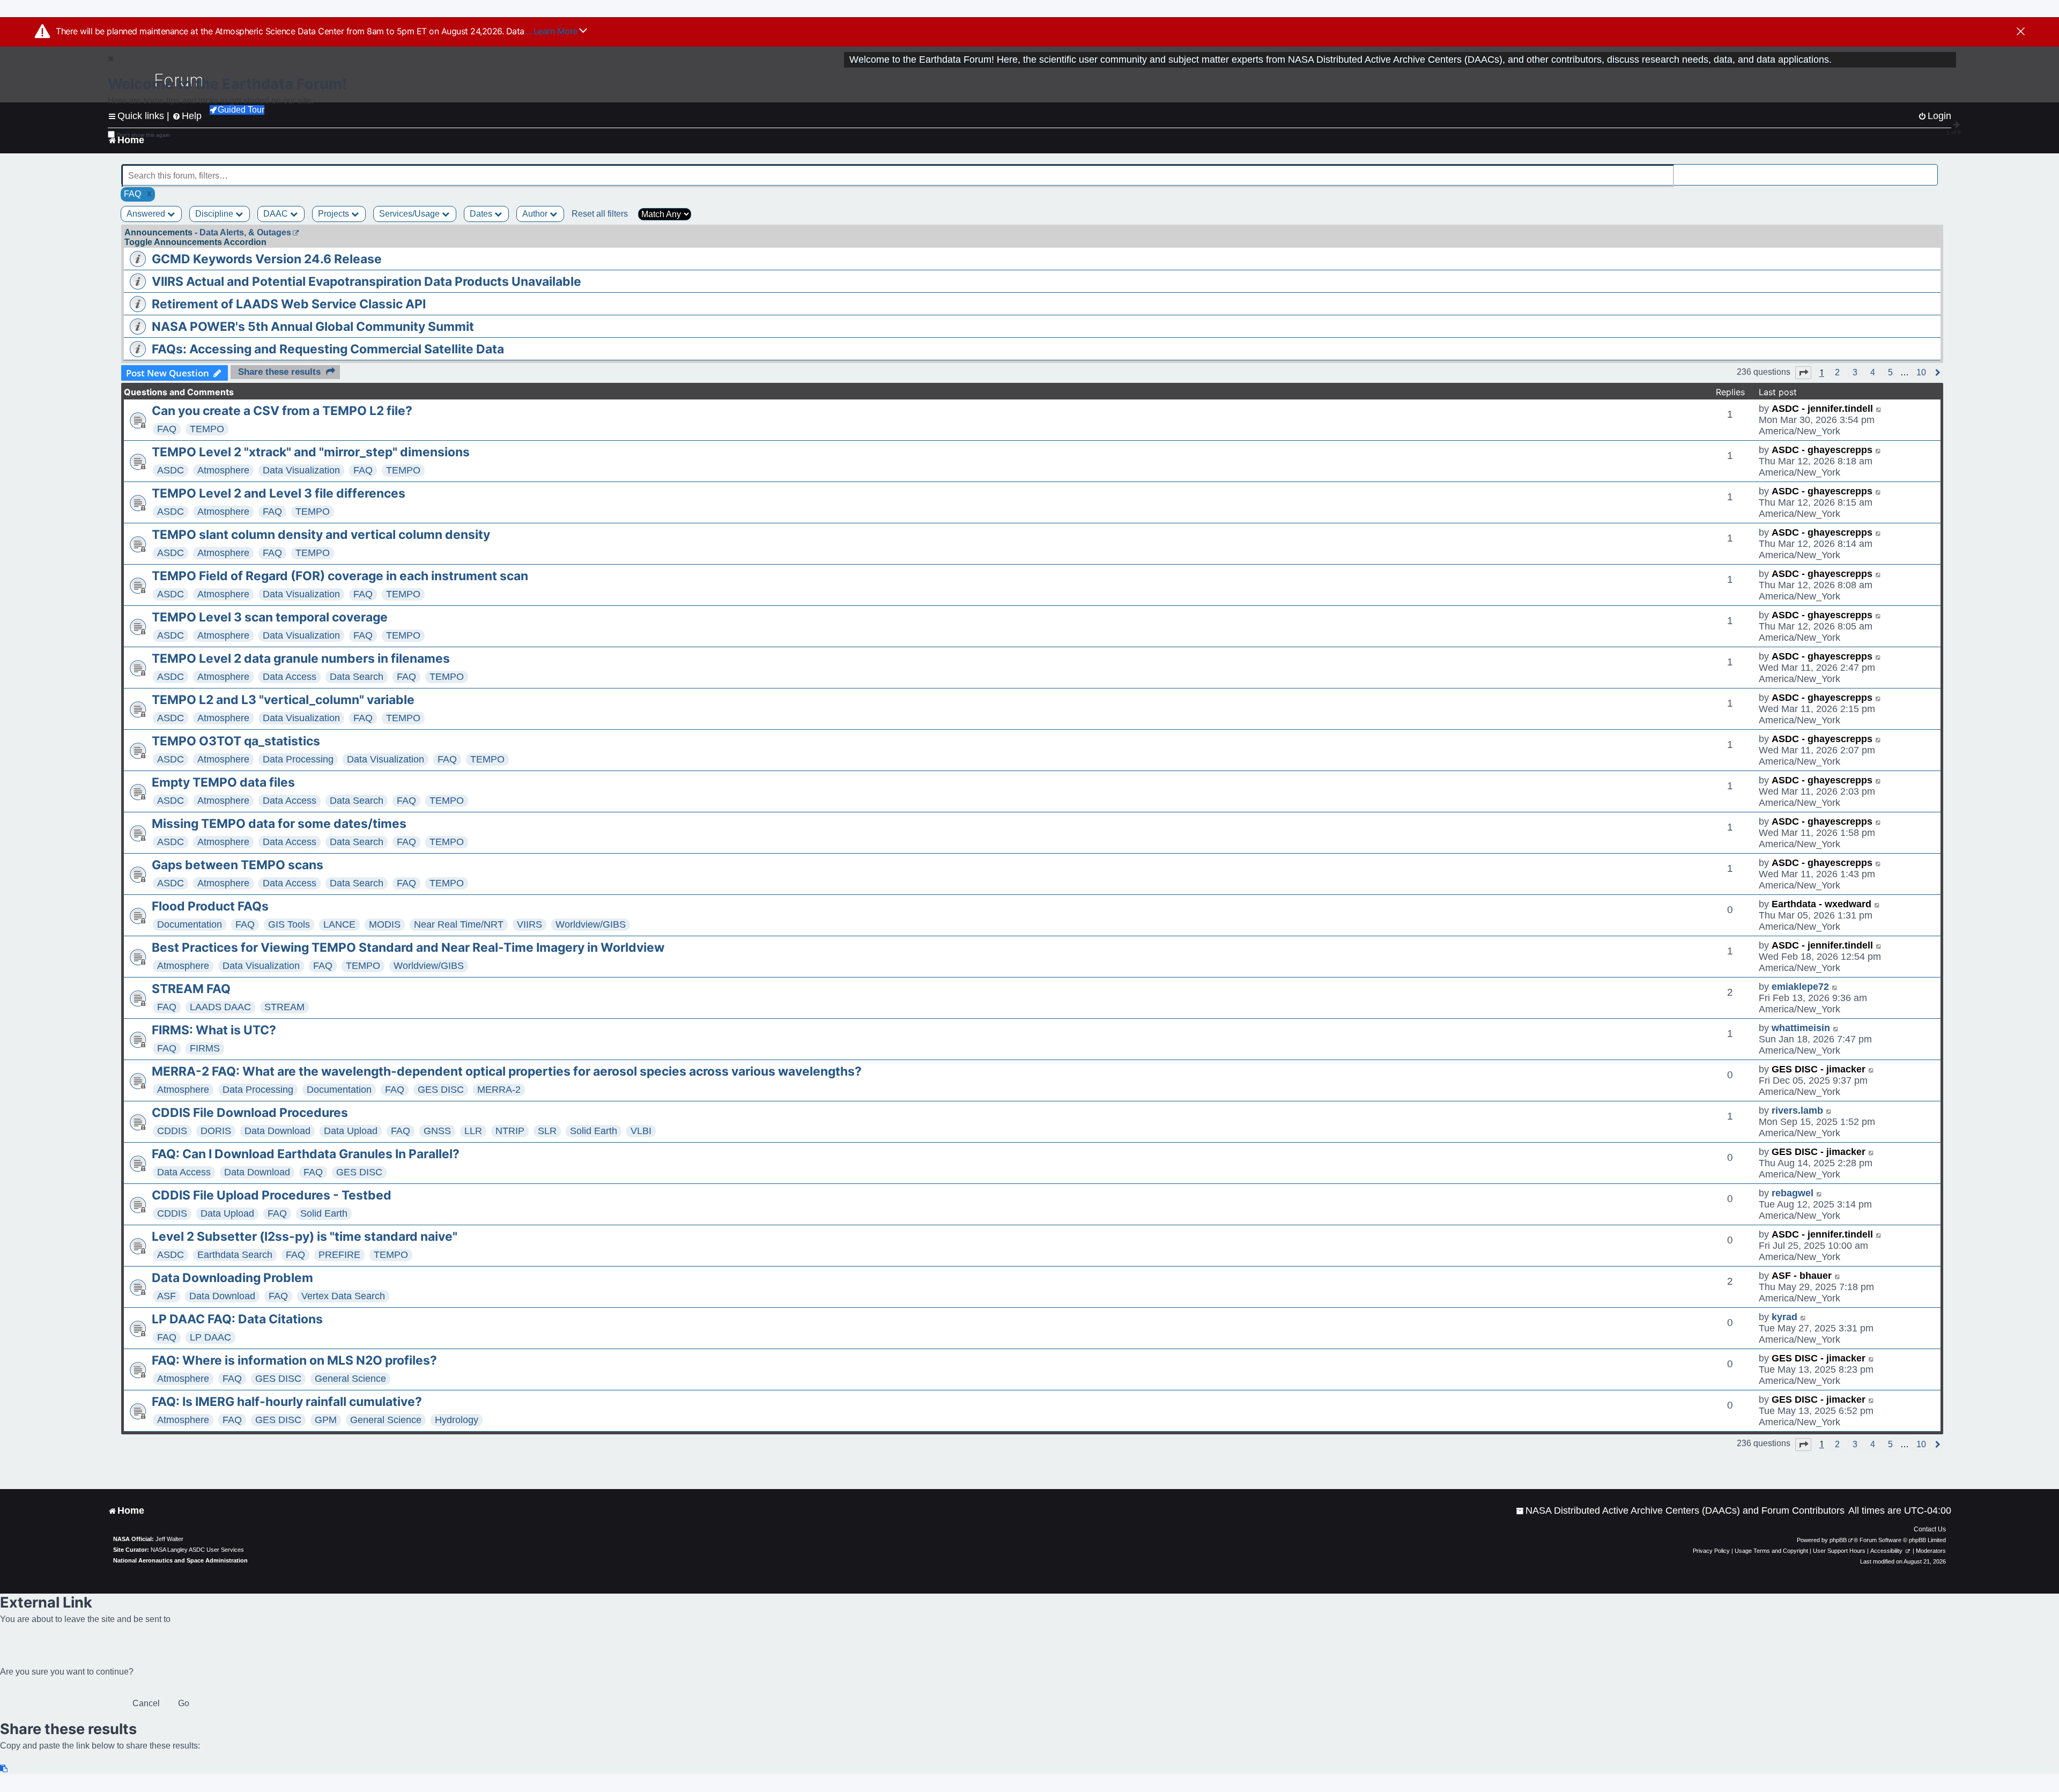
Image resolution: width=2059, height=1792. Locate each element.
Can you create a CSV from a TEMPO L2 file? (282, 411)
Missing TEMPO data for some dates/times (279, 824)
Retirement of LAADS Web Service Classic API (289, 304)
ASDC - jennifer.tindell (1822, 409)
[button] (1803, 373)
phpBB (1838, 1540)
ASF (166, 1296)
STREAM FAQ (191, 989)
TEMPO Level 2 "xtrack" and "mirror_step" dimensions (311, 452)
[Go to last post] (1879, 409)
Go (184, 1703)
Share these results (279, 372)
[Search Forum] (1930, 170)
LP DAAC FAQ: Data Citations (237, 1319)
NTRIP (510, 1131)
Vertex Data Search (343, 1296)
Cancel (146, 1703)
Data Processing (298, 759)
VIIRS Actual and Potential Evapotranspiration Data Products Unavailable (366, 282)
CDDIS (172, 1131)
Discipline (215, 214)
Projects (335, 214)
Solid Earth (594, 1131)
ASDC (171, 470)
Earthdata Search (235, 1255)
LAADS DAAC (220, 1007)
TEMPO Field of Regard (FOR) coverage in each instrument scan (340, 576)
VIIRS (529, 924)
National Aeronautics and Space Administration (180, 1560)
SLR (547, 1131)
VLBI (641, 1131)
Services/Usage (410, 214)
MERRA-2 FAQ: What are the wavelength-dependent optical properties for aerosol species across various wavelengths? (507, 1071)
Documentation (190, 924)
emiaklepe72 (1800, 987)
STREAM (284, 1007)
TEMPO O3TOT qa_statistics (236, 741)
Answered (147, 214)
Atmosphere (223, 470)
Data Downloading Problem (232, 1278)
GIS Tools (289, 924)
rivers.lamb (1797, 1110)
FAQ (167, 429)
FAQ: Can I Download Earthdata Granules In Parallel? (306, 1154)
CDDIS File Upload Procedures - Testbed (272, 1195)
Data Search (357, 677)
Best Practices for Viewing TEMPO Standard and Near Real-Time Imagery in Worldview (408, 947)
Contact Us (1930, 1529)
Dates (482, 214)
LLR (473, 1131)
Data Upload (351, 1131)
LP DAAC (210, 1337)
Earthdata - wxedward (1821, 904)
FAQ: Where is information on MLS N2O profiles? (294, 1360)
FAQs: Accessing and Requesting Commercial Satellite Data (328, 349)
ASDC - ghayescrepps (1822, 450)
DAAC (277, 214)
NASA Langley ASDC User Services (197, 1550)
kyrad (1784, 1317)
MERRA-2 (499, 1090)
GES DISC (441, 1090)
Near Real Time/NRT (459, 924)
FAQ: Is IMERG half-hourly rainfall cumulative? (287, 1402)
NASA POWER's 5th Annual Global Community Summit (313, 327)
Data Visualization (301, 470)
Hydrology (457, 1420)
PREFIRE (339, 1255)
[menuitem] (1680, 1511)
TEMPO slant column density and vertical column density (321, 535)
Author (536, 214)
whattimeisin (1801, 1028)
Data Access (290, 677)
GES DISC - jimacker (1819, 1069)
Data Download (277, 1131)
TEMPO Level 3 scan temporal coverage (270, 617)
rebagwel (1793, 1193)
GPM (326, 1420)
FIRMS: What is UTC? (214, 1030)
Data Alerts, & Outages (245, 232)
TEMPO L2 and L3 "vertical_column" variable (283, 700)
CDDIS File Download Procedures (250, 1113)
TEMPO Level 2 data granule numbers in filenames (301, 658)
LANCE (339, 924)
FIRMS (205, 1048)
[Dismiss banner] (2021, 32)
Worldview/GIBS (591, 924)
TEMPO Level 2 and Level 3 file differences (279, 493)
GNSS (437, 1131)
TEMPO (207, 429)
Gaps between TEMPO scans (238, 865)
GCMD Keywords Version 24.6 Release (267, 259)
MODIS (385, 924)
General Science (350, 1379)
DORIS (216, 1131)
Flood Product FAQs (210, 906)
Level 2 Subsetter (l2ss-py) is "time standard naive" (305, 1236)
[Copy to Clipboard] (4, 1769)
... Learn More (552, 31)
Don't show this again (143, 135)
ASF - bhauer (1802, 1276)
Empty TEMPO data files (223, 782)
